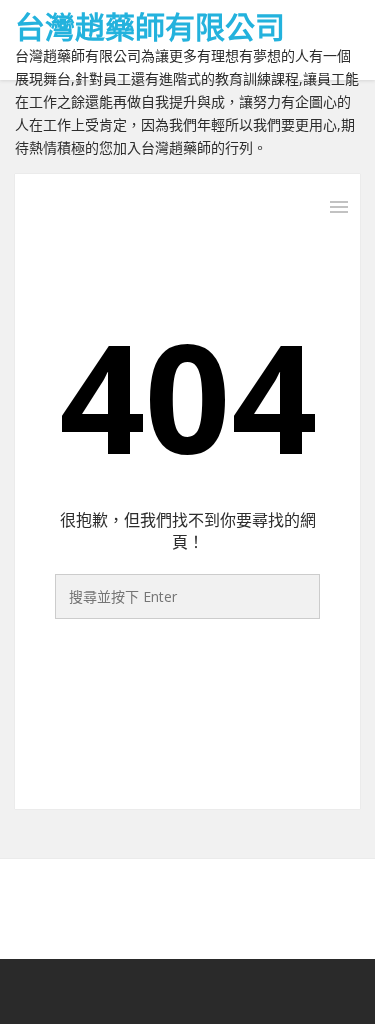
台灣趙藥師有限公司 (150, 26)
